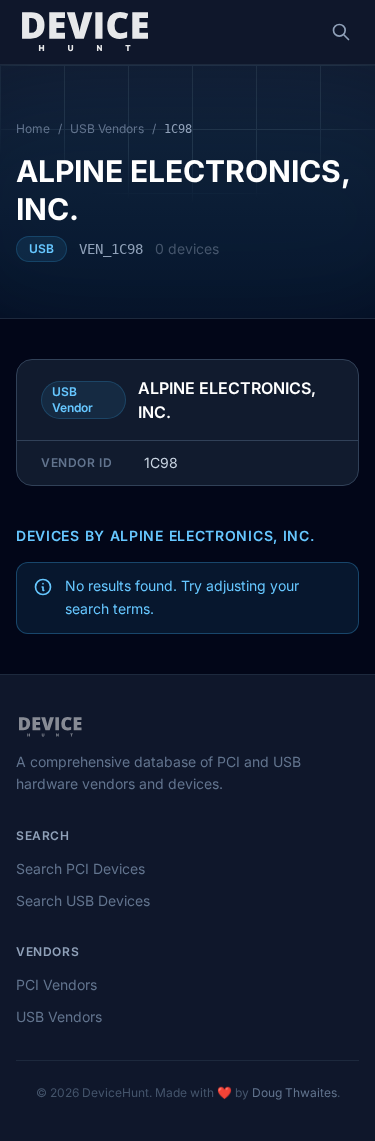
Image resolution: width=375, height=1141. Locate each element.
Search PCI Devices (80, 868)
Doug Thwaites (294, 1092)
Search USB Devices (83, 900)
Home (33, 128)
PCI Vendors (56, 984)
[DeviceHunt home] (84, 32)
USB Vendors (107, 128)
